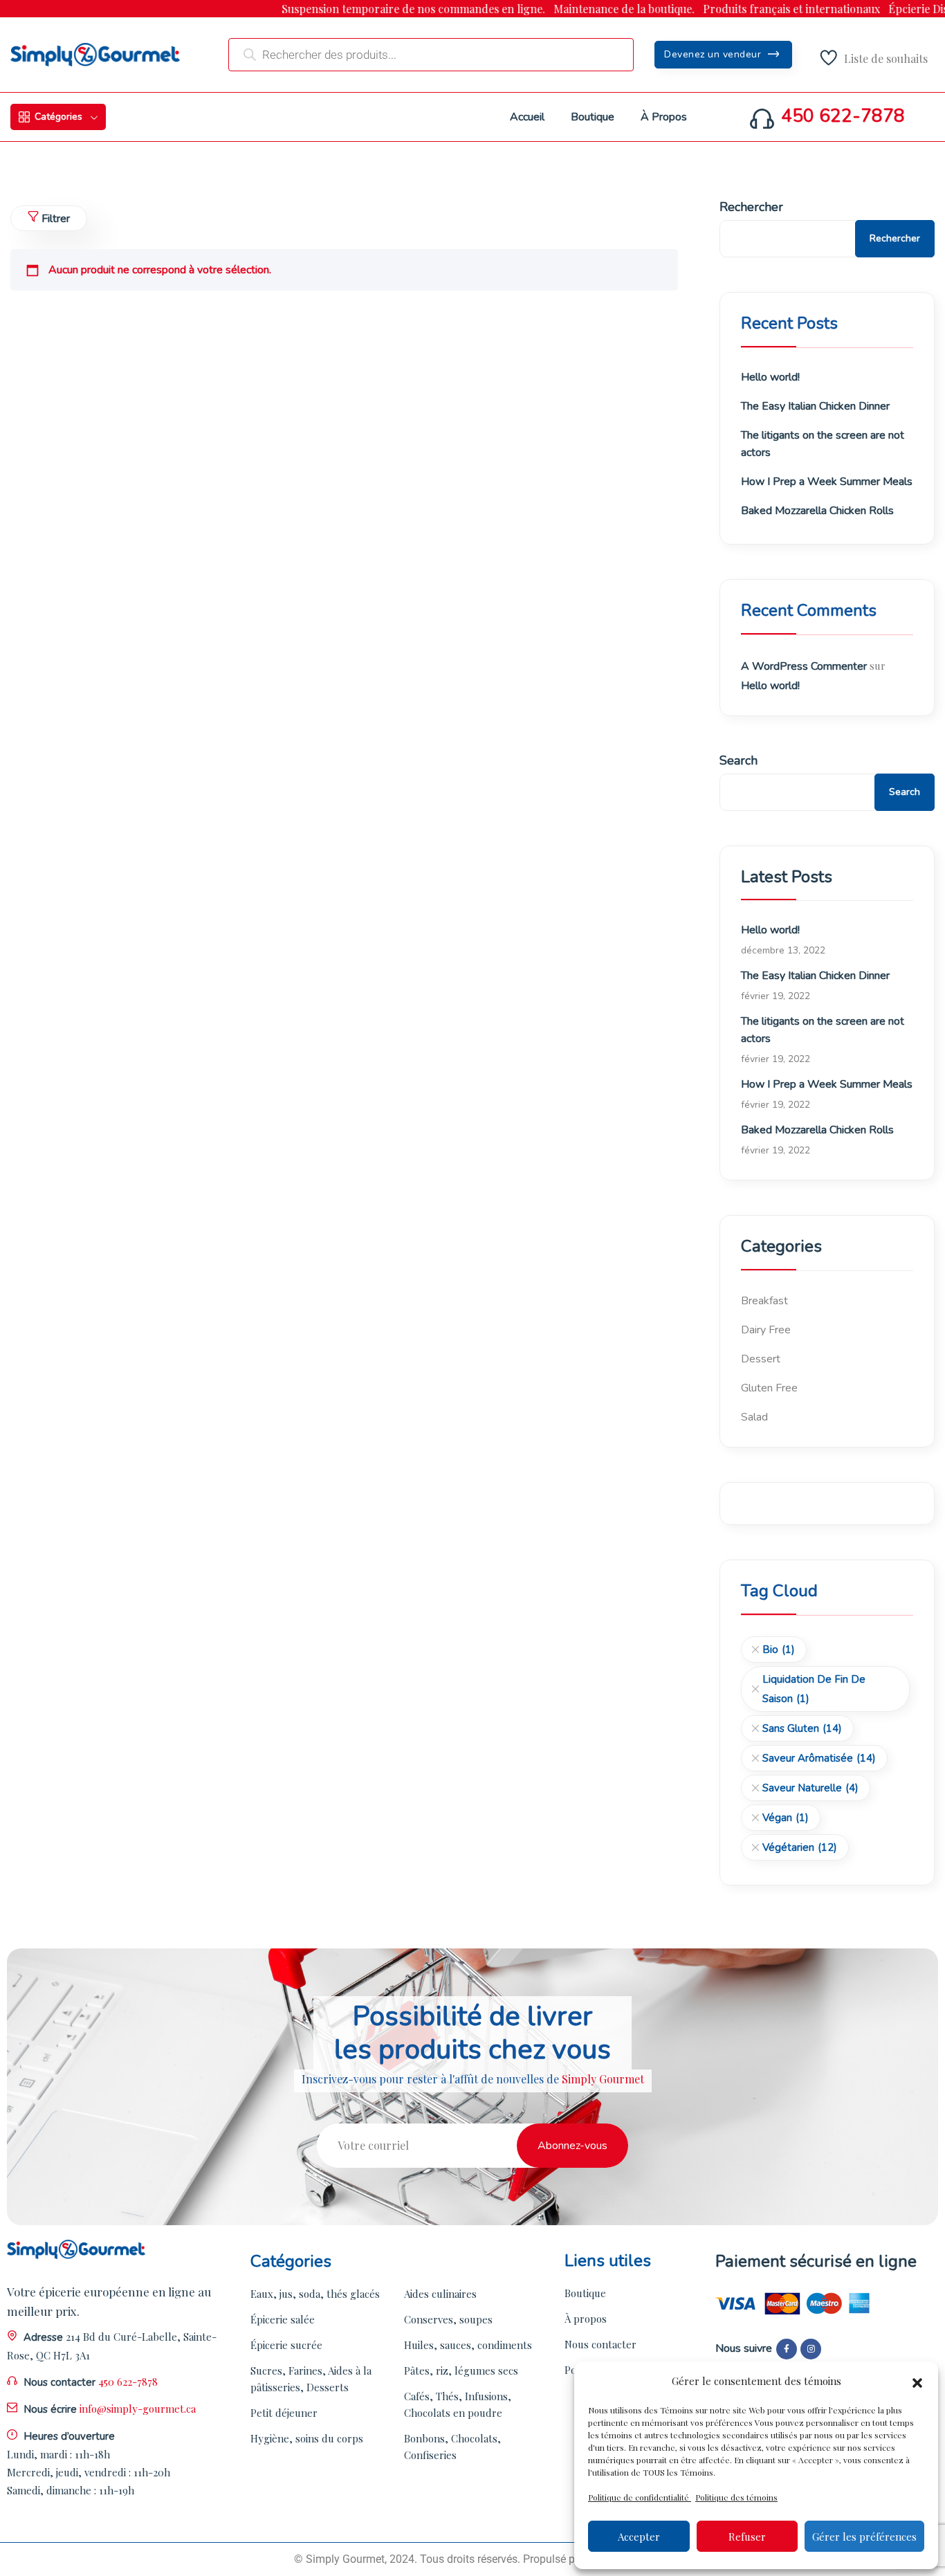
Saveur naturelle (810, 1788)
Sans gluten (802, 1728)
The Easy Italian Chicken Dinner (815, 406)
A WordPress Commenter (804, 666)
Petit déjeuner (284, 2413)
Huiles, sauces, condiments (468, 2345)
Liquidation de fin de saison (814, 1689)
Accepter (639, 2537)
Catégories (58, 117)
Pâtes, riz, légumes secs (461, 2371)
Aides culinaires (440, 2294)
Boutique (585, 2293)
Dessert (761, 1359)
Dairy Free (766, 1330)
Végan (786, 1818)
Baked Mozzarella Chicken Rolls (817, 511)
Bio (779, 1650)
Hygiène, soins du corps (307, 2438)
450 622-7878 (843, 116)
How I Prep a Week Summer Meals (827, 482)
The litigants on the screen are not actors (823, 444)
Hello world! (770, 377)
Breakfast (764, 1301)
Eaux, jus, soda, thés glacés (315, 2294)
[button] (917, 2381)
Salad (754, 1417)
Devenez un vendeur (714, 54)
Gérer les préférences (864, 2537)
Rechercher (751, 207)
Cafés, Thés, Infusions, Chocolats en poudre (458, 2404)
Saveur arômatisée (819, 1758)
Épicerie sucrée (286, 2345)
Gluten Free (769, 1388)
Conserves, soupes (448, 2319)
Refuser (747, 2537)
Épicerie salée (283, 2319)
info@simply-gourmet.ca (138, 2409)
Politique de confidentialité (640, 2497)
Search (738, 760)
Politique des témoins (736, 2497)
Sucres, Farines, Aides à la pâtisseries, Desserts (311, 2379)
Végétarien (800, 1847)
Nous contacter (600, 2344)
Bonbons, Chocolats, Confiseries (452, 2447)
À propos (586, 2319)
